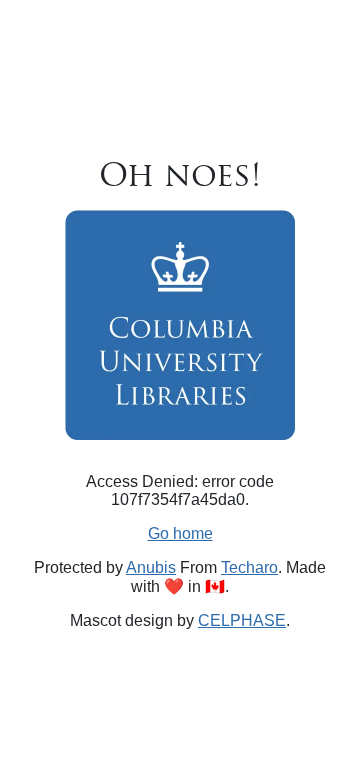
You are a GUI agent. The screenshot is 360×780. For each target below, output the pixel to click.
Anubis (151, 567)
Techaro (249, 567)
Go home (180, 533)
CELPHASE (242, 620)
